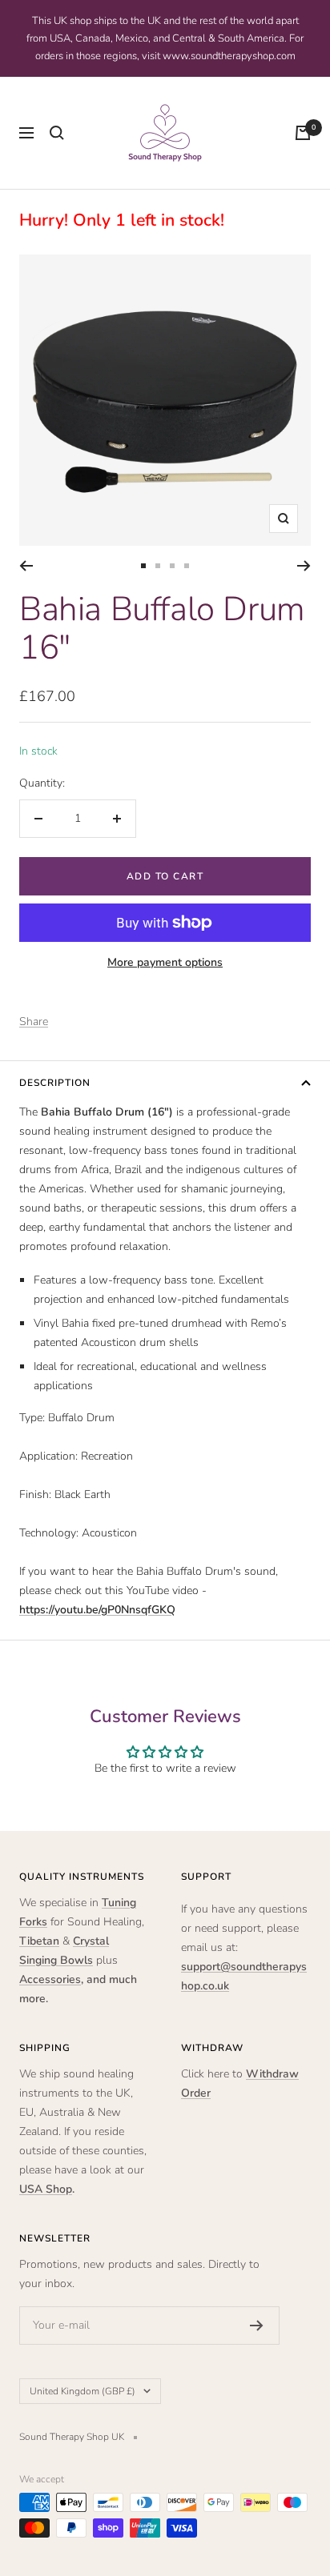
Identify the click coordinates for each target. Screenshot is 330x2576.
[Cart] (303, 133)
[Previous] (26, 566)
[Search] (57, 133)
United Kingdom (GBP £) (82, 2391)
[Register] (257, 2326)
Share (34, 1022)
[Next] (304, 566)
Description (55, 1083)
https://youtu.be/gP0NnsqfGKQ (97, 1610)
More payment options (165, 962)
